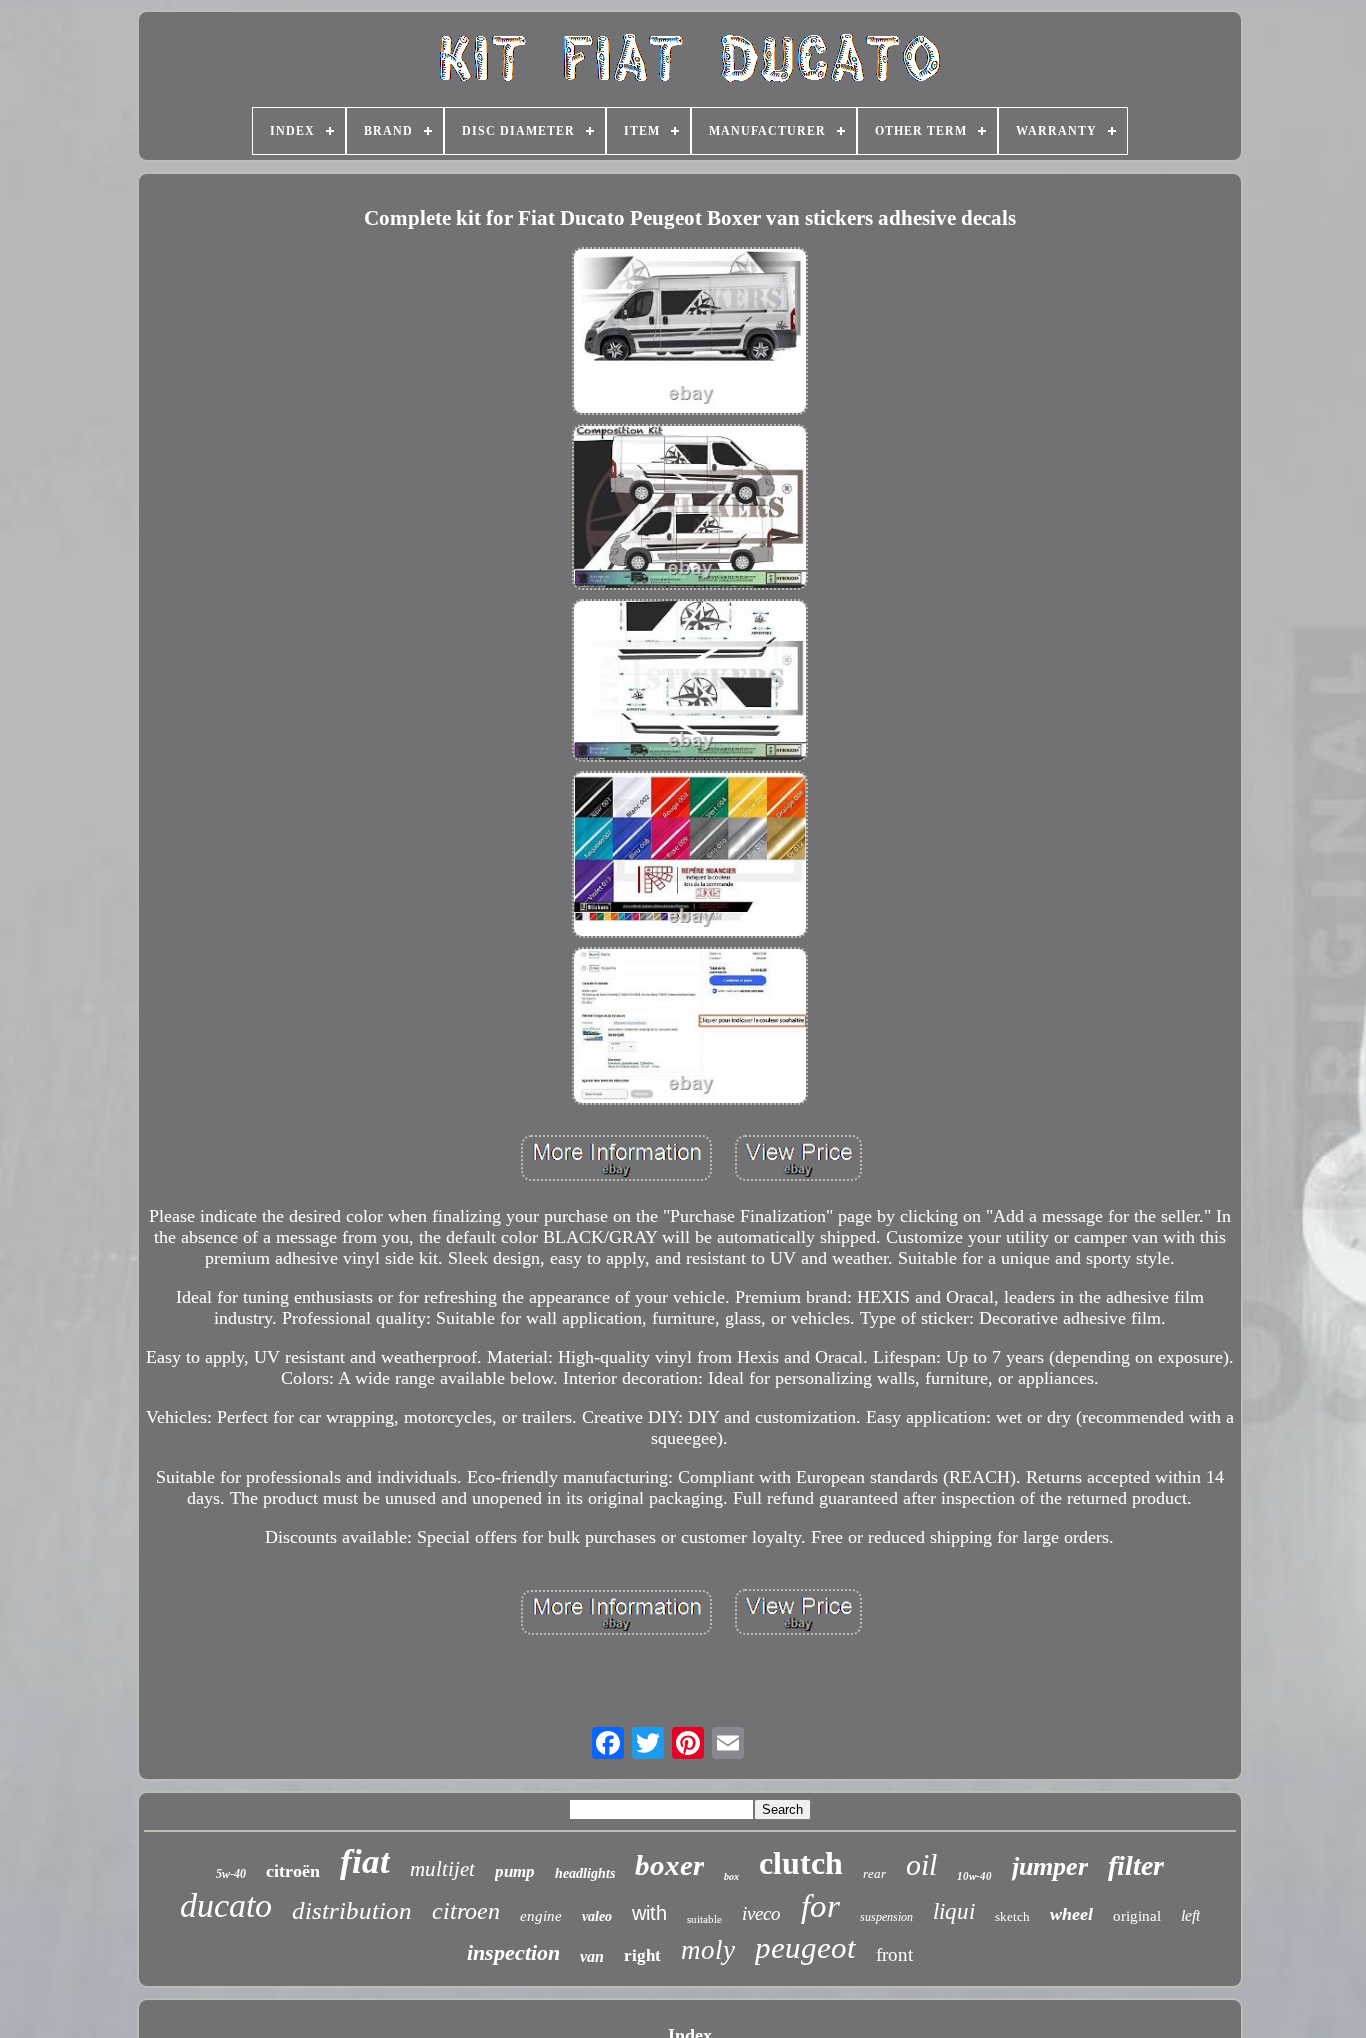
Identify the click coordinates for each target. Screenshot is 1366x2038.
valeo (597, 1916)
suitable (704, 1919)
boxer (669, 1865)
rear (874, 1873)
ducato (226, 1905)
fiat (365, 1861)
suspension (886, 1917)
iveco (761, 1913)
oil (921, 1864)
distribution (352, 1910)
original (1137, 1916)
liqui (954, 1911)
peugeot (805, 1947)
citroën (293, 1871)
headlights (585, 1873)
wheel (1071, 1914)
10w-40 (974, 1876)
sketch (1012, 1916)
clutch (801, 1863)
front (894, 1954)
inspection (513, 1952)
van (592, 1956)
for (820, 1906)
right (642, 1955)
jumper (1050, 1866)
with (649, 1913)
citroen (466, 1911)
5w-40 (231, 1874)
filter (1136, 1865)
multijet (442, 1869)
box (731, 1876)
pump (515, 1871)
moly (708, 1950)
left (1190, 1915)
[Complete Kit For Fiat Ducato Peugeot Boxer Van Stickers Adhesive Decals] (690, 333)
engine (541, 1916)
